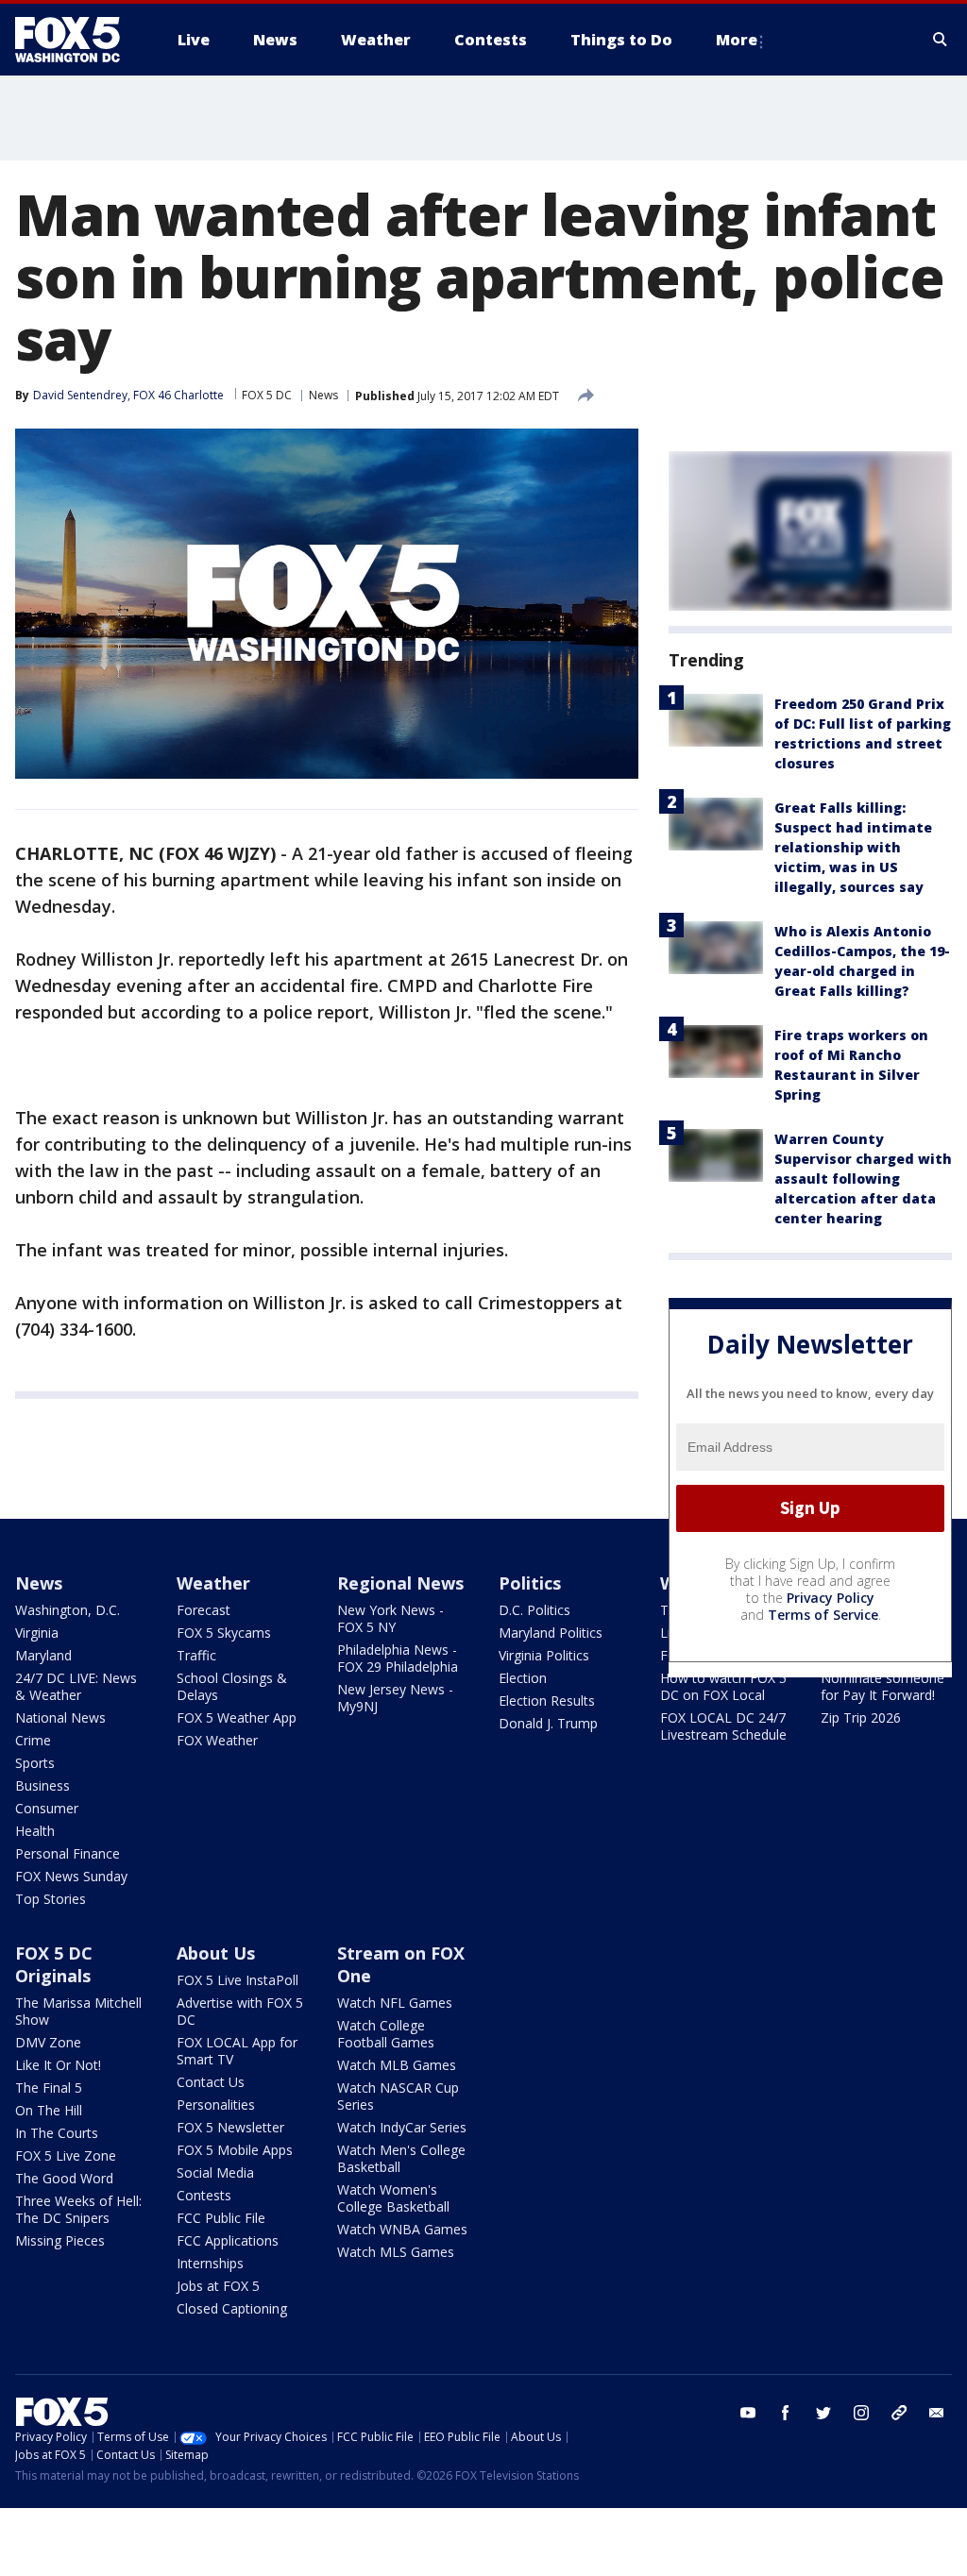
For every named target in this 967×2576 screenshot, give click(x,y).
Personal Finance (68, 1853)
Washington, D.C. (68, 1610)
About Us (216, 1953)
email (937, 2413)
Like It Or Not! (58, 2065)
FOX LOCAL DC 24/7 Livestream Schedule (723, 1726)
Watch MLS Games (396, 2252)
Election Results (547, 1700)
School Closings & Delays (232, 1686)
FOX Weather (217, 1740)
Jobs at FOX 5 (218, 2286)
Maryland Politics (551, 1633)
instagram (861, 2413)
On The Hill (49, 2110)
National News (60, 1717)
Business (42, 1785)
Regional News (400, 1583)
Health (35, 1831)
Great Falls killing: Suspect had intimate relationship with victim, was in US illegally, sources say (853, 847)
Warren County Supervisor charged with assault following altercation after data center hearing (863, 1179)
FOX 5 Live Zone (66, 2155)
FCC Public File (221, 2218)
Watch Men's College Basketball (401, 2158)
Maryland (43, 1655)
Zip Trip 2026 (861, 1717)
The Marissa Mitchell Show (78, 2011)
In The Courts (57, 2133)
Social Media (215, 2172)
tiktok (899, 2413)
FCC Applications (228, 2240)
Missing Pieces (60, 2240)
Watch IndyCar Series (402, 2127)
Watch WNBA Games (402, 2229)
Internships (210, 2263)
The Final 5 (49, 2088)
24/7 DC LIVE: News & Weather (76, 1686)
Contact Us (211, 2082)
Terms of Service (823, 1615)
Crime (33, 1740)
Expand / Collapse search (941, 40)
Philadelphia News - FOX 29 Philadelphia (398, 1658)
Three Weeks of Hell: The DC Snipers (78, 2209)
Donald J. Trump (548, 1723)
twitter (823, 2413)
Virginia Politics (544, 1655)
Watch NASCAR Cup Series (398, 2096)
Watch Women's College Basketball (393, 2198)
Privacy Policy (831, 1598)
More (737, 40)
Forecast (204, 1610)
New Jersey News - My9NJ (395, 1698)
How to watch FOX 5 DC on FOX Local (723, 1686)
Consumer (47, 1808)
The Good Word (64, 2178)
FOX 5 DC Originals (54, 1964)
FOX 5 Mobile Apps (235, 2150)
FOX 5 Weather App (237, 1717)
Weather (213, 1583)
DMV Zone (48, 2042)
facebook (786, 2413)
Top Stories (51, 1899)
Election (523, 1678)
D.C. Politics (534, 1610)
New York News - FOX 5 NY (390, 1618)
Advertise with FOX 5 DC (240, 2011)
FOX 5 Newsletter (230, 2127)
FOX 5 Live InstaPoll (238, 1980)
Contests (204, 2195)
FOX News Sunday (71, 1876)
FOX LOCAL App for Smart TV (237, 2051)
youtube (748, 2413)
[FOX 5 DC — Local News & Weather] (77, 40)
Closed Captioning (232, 2308)
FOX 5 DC (267, 395)
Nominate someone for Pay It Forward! (882, 1686)
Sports (35, 1763)
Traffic (196, 1655)
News (323, 395)
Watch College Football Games (386, 2034)
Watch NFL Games (395, 2003)
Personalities (216, 2105)
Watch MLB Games (397, 2065)
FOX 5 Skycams (224, 1633)
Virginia (37, 1633)
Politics (530, 1583)
